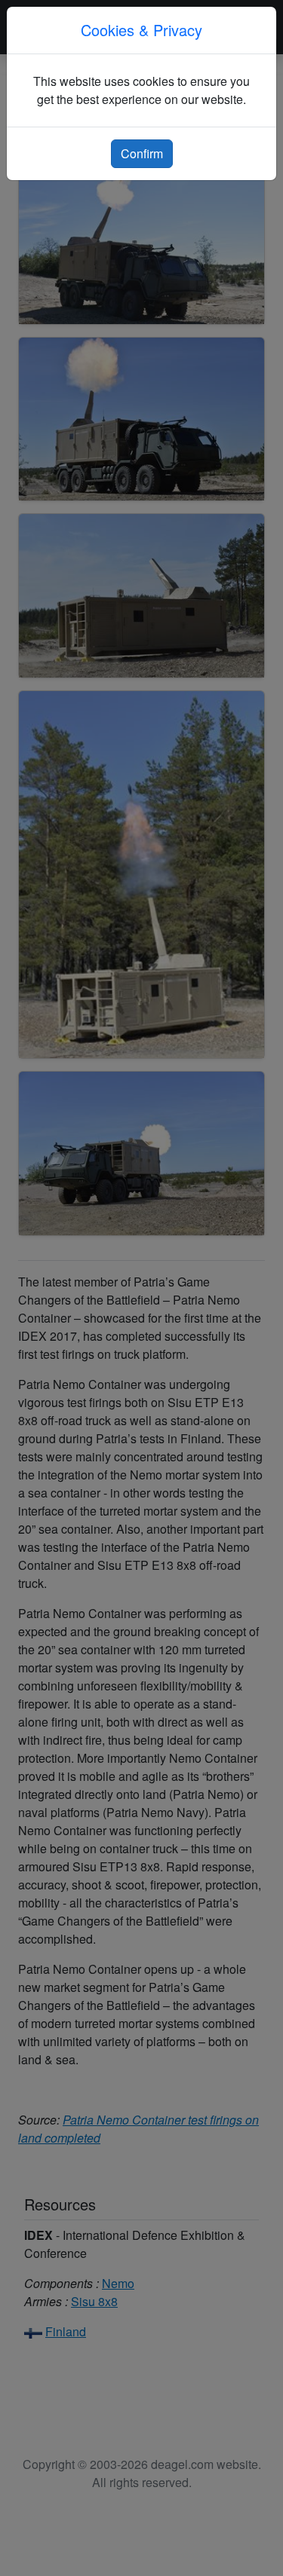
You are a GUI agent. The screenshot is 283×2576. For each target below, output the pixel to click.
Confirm (142, 153)
